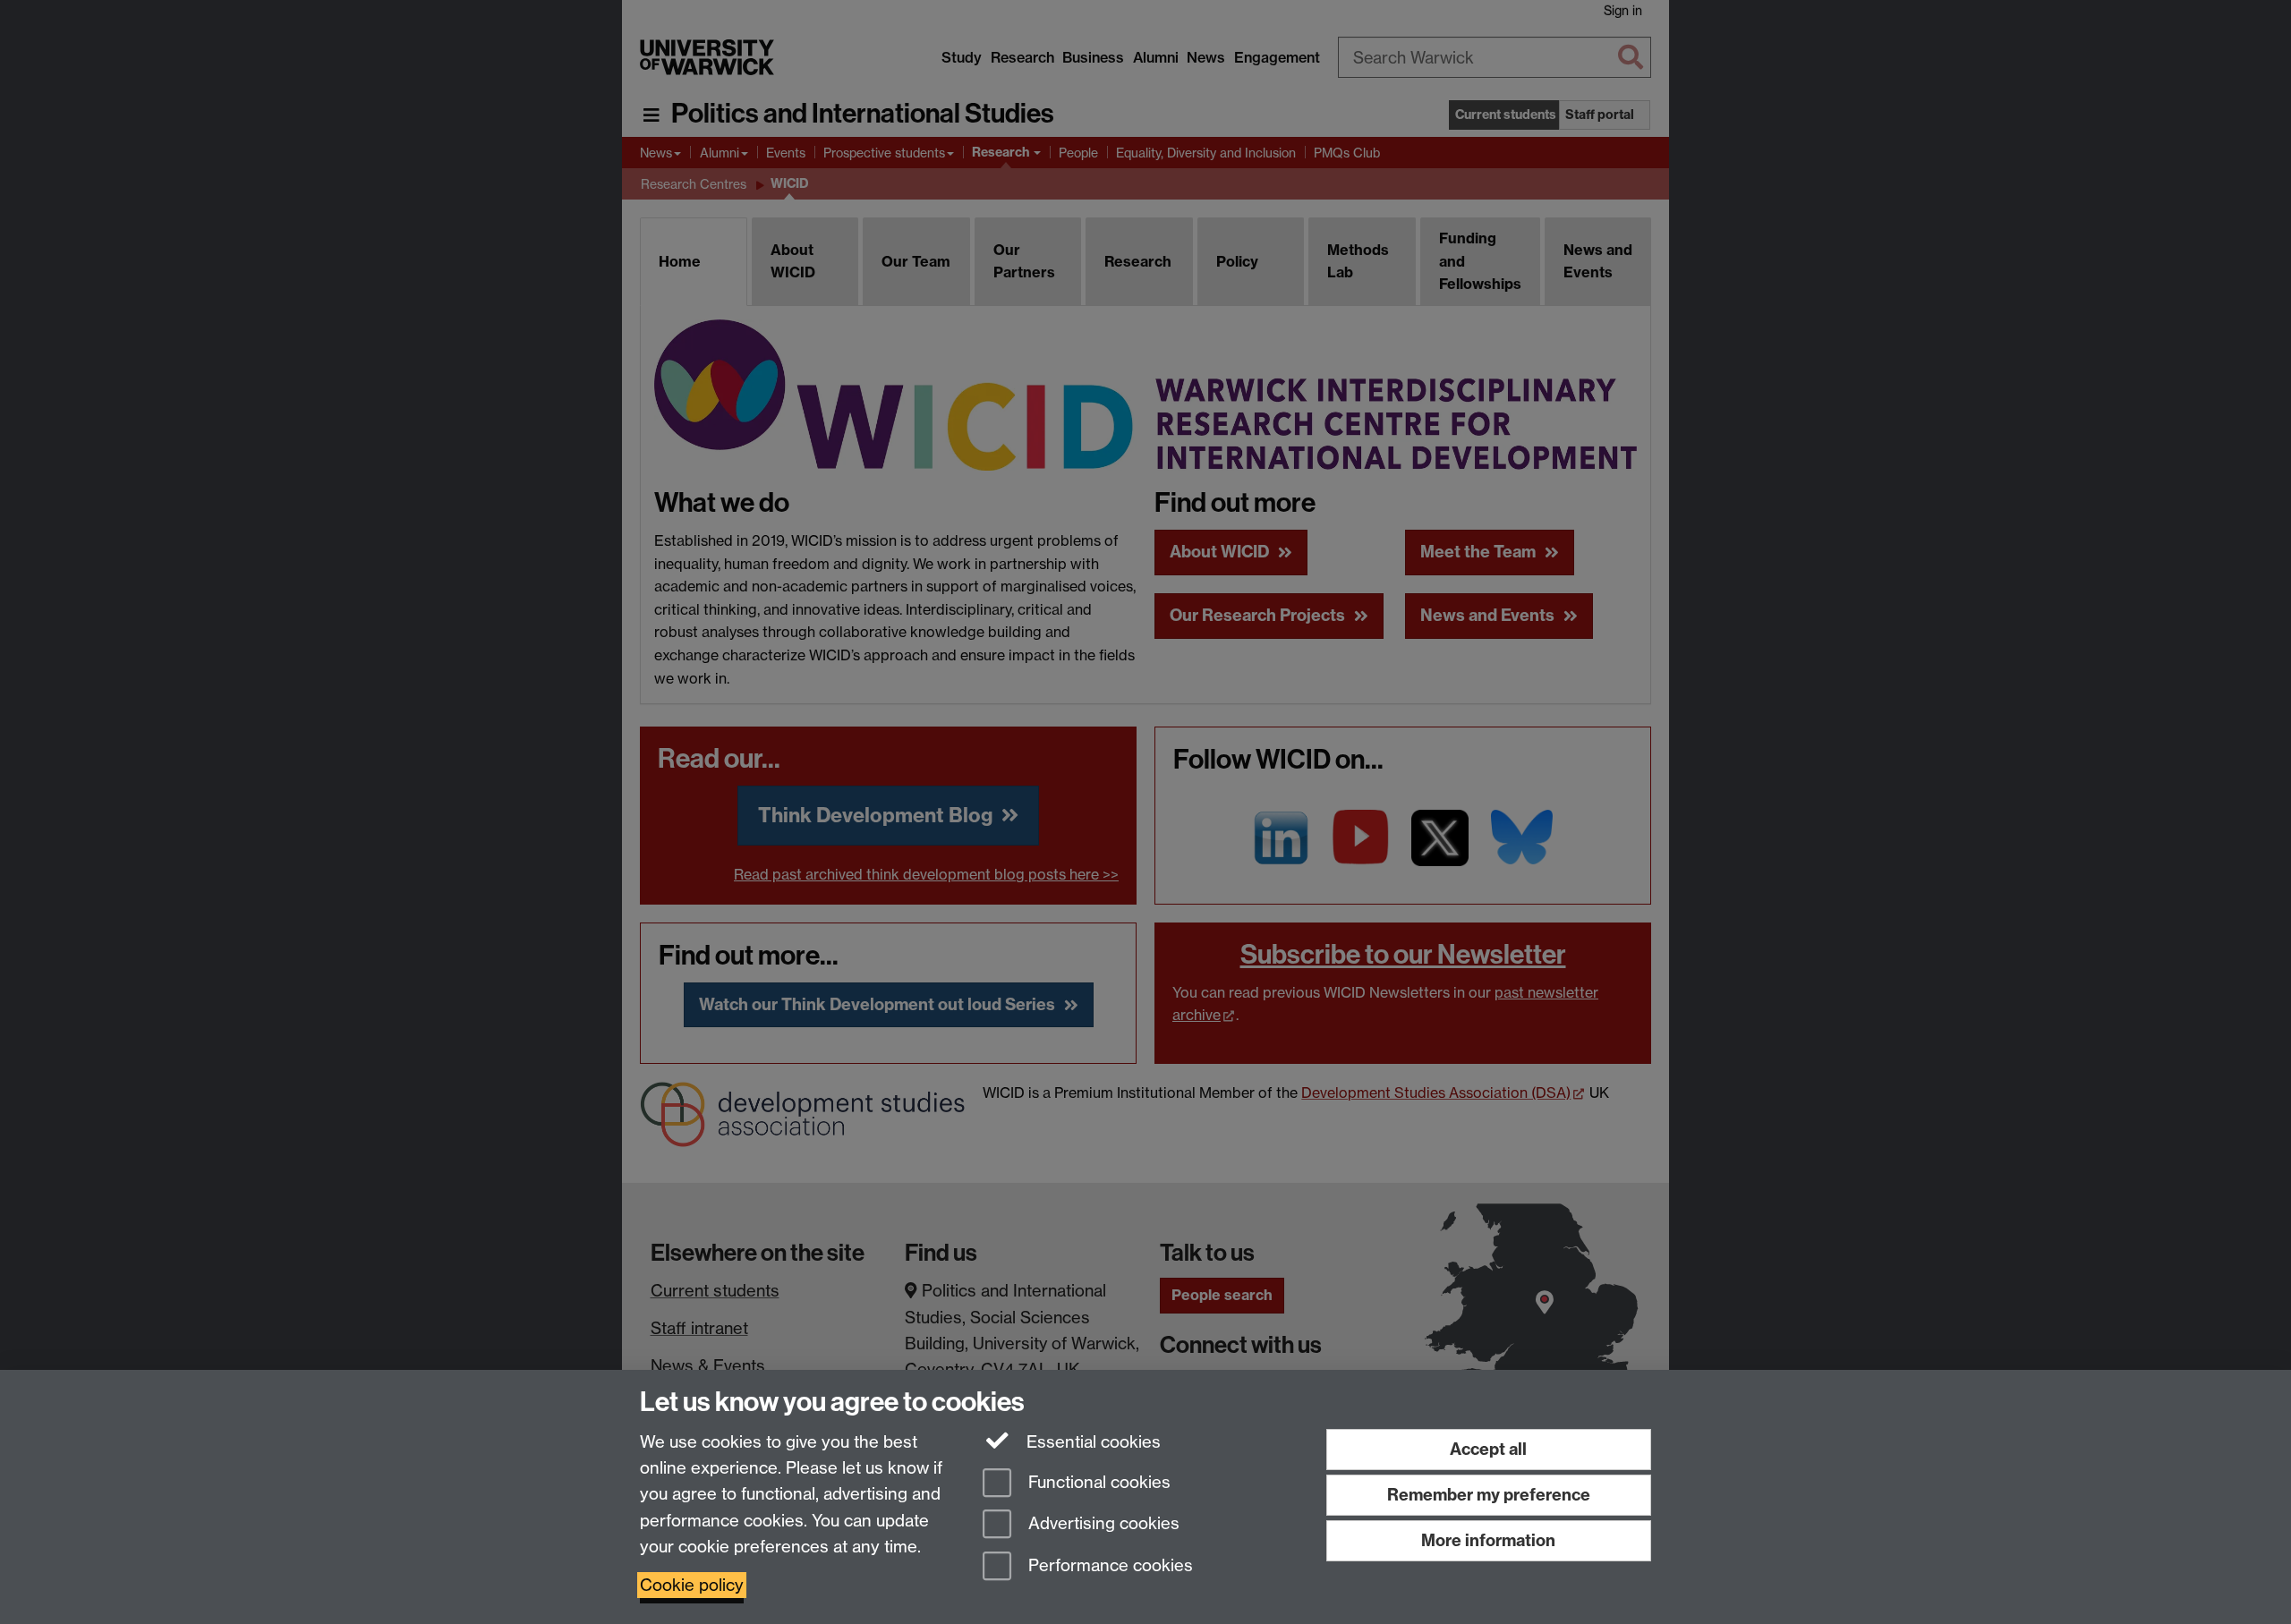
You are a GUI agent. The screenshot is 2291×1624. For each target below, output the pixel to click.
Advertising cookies (1102, 1524)
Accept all (1488, 1449)
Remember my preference (1489, 1495)
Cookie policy (692, 1585)
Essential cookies (1091, 1442)
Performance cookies (1108, 1566)
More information (1488, 1540)
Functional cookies (1097, 1482)
